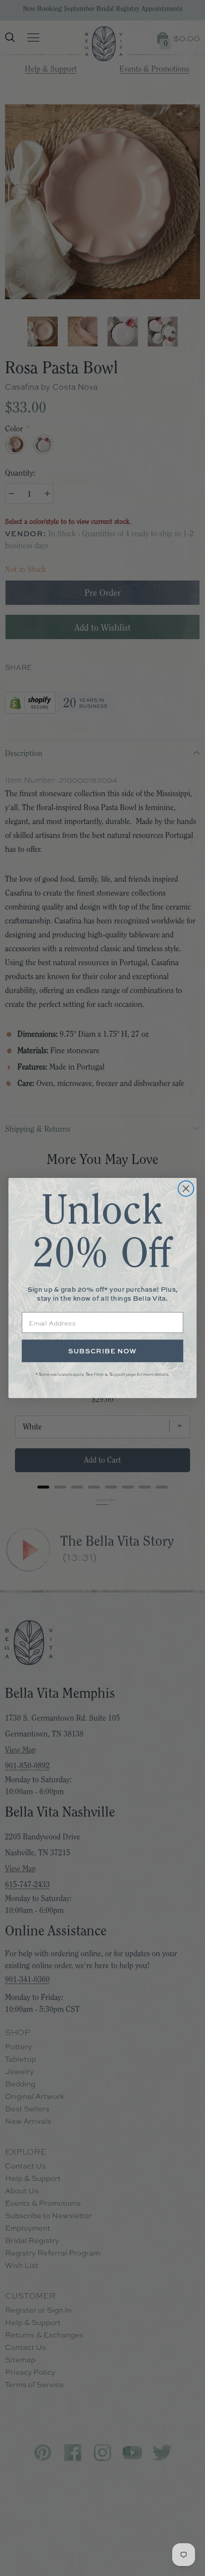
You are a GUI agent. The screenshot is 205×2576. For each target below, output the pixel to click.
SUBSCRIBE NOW (102, 1351)
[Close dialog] (186, 1189)
